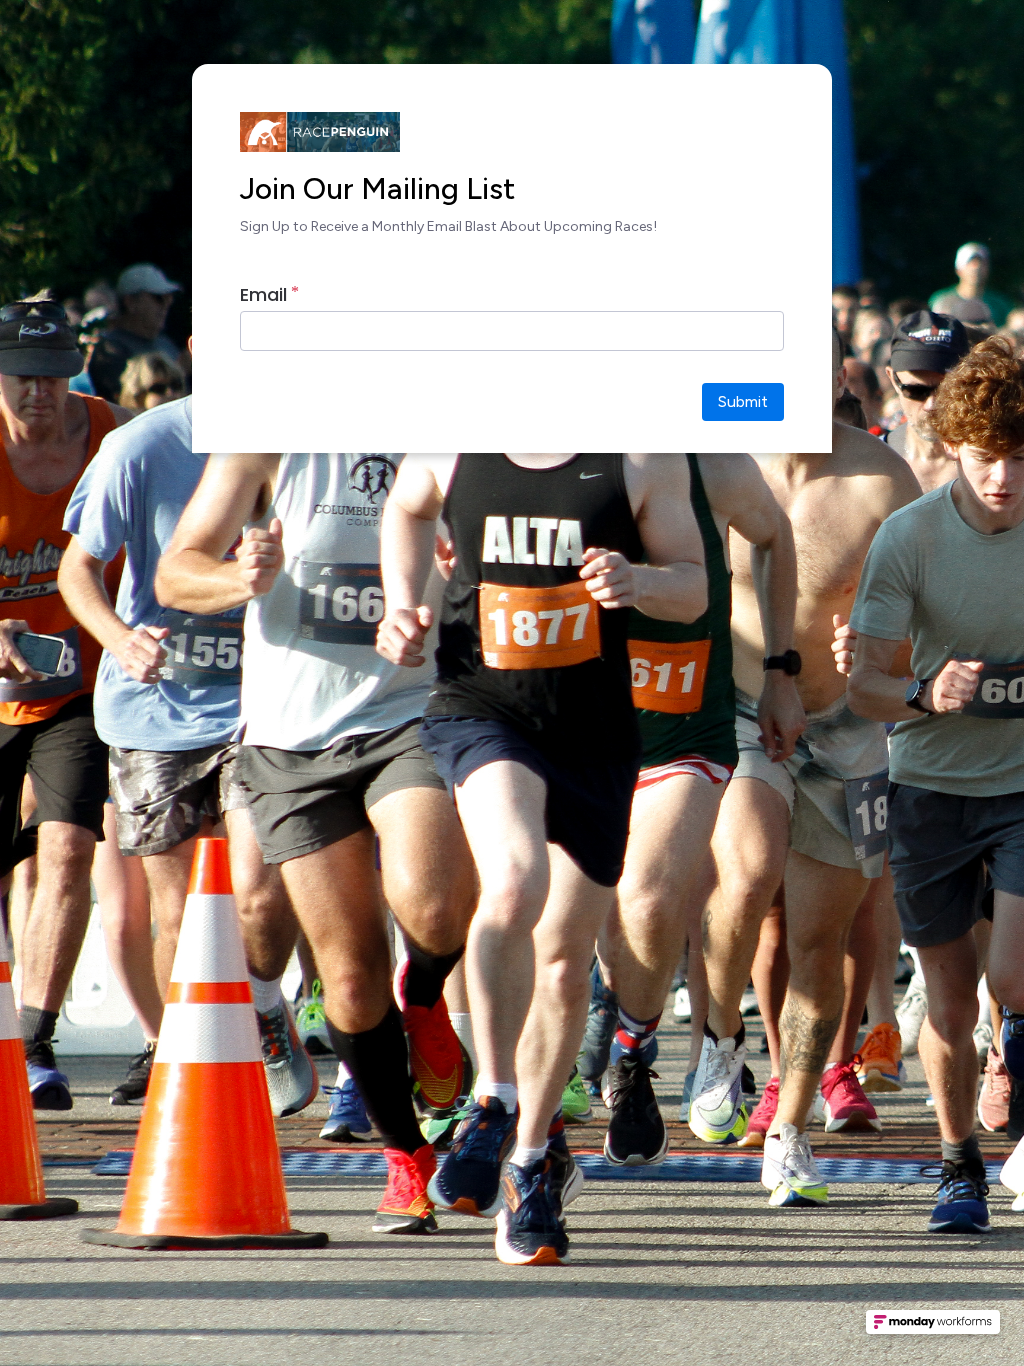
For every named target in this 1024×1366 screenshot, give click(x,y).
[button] (933, 1328)
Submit (743, 401)
